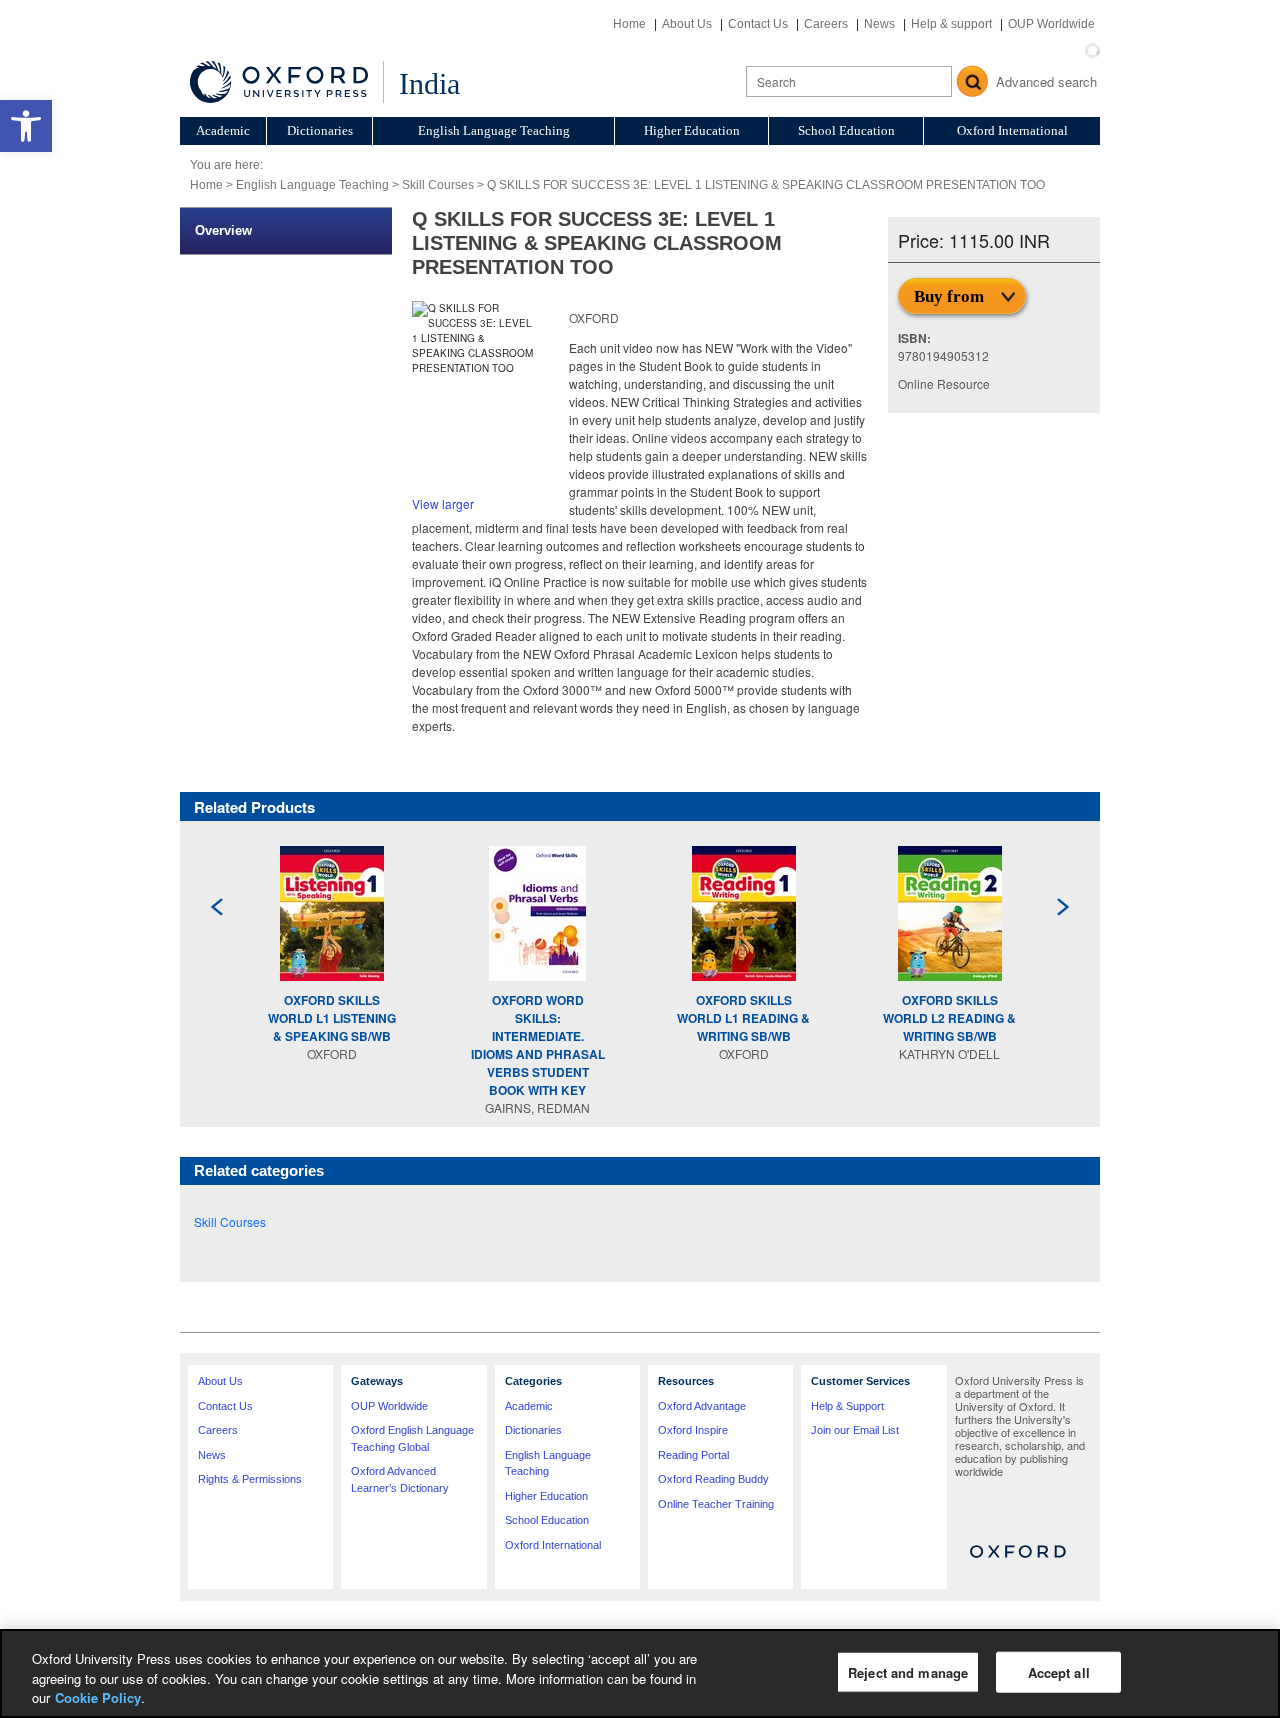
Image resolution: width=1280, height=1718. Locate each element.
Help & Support (847, 1406)
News (879, 24)
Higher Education (692, 130)
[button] (26, 126)
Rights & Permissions (250, 1479)
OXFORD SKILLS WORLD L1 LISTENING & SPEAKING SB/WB (332, 1018)
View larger (443, 503)
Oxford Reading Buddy (713, 1479)
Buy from (949, 296)
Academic (223, 130)
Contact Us (758, 24)
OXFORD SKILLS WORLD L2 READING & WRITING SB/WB (949, 1018)
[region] (640, 1673)
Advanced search (1046, 81)
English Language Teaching (494, 130)
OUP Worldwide (1051, 24)
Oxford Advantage (702, 1406)
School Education (846, 130)
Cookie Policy (98, 1697)
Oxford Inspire (693, 1430)
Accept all (1059, 1671)
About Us (687, 24)
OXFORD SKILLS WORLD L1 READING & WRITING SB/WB (743, 1018)
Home (629, 24)
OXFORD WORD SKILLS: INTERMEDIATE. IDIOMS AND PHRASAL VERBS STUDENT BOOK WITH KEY (538, 1045)
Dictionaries (320, 130)
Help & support (951, 24)
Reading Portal (693, 1455)
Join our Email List (855, 1430)
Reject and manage (908, 1671)
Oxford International (1012, 130)
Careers (826, 24)
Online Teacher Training (716, 1504)
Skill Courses (438, 185)
